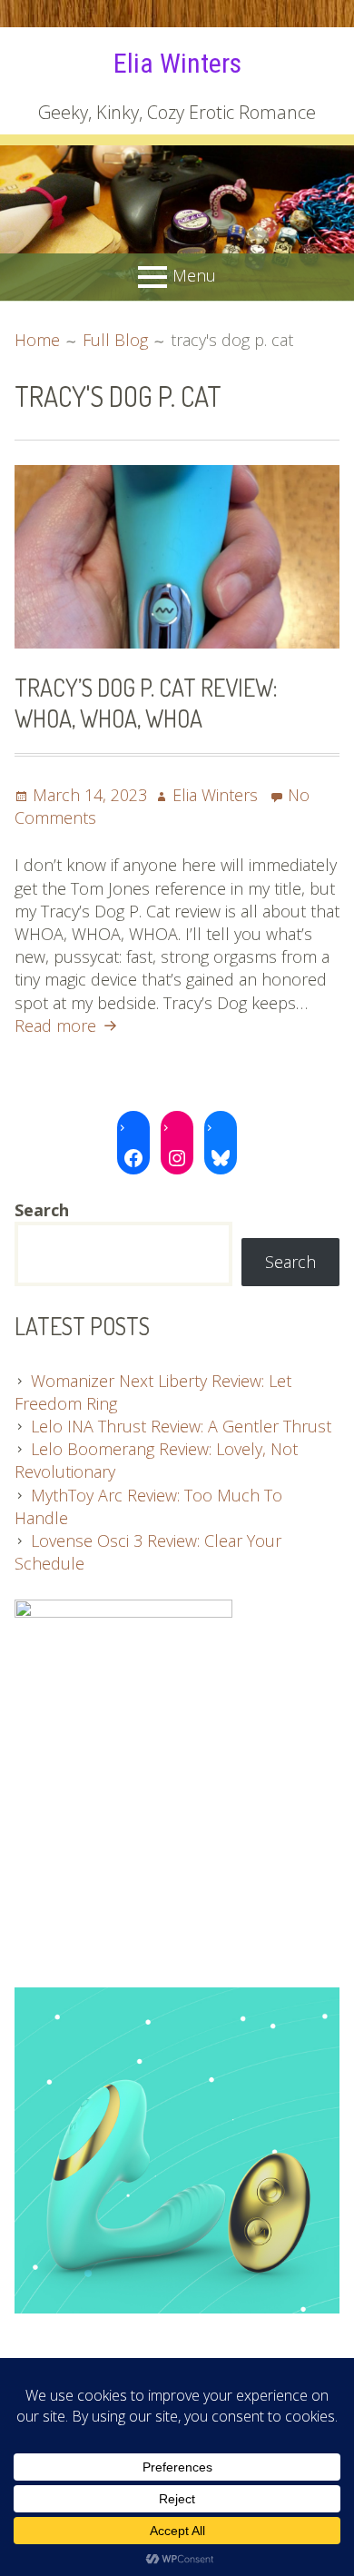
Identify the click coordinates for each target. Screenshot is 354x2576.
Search (290, 1262)
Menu (194, 274)
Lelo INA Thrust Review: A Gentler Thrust (181, 1426)
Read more (68, 1025)
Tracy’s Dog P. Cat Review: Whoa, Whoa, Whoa (146, 703)
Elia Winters (177, 63)
